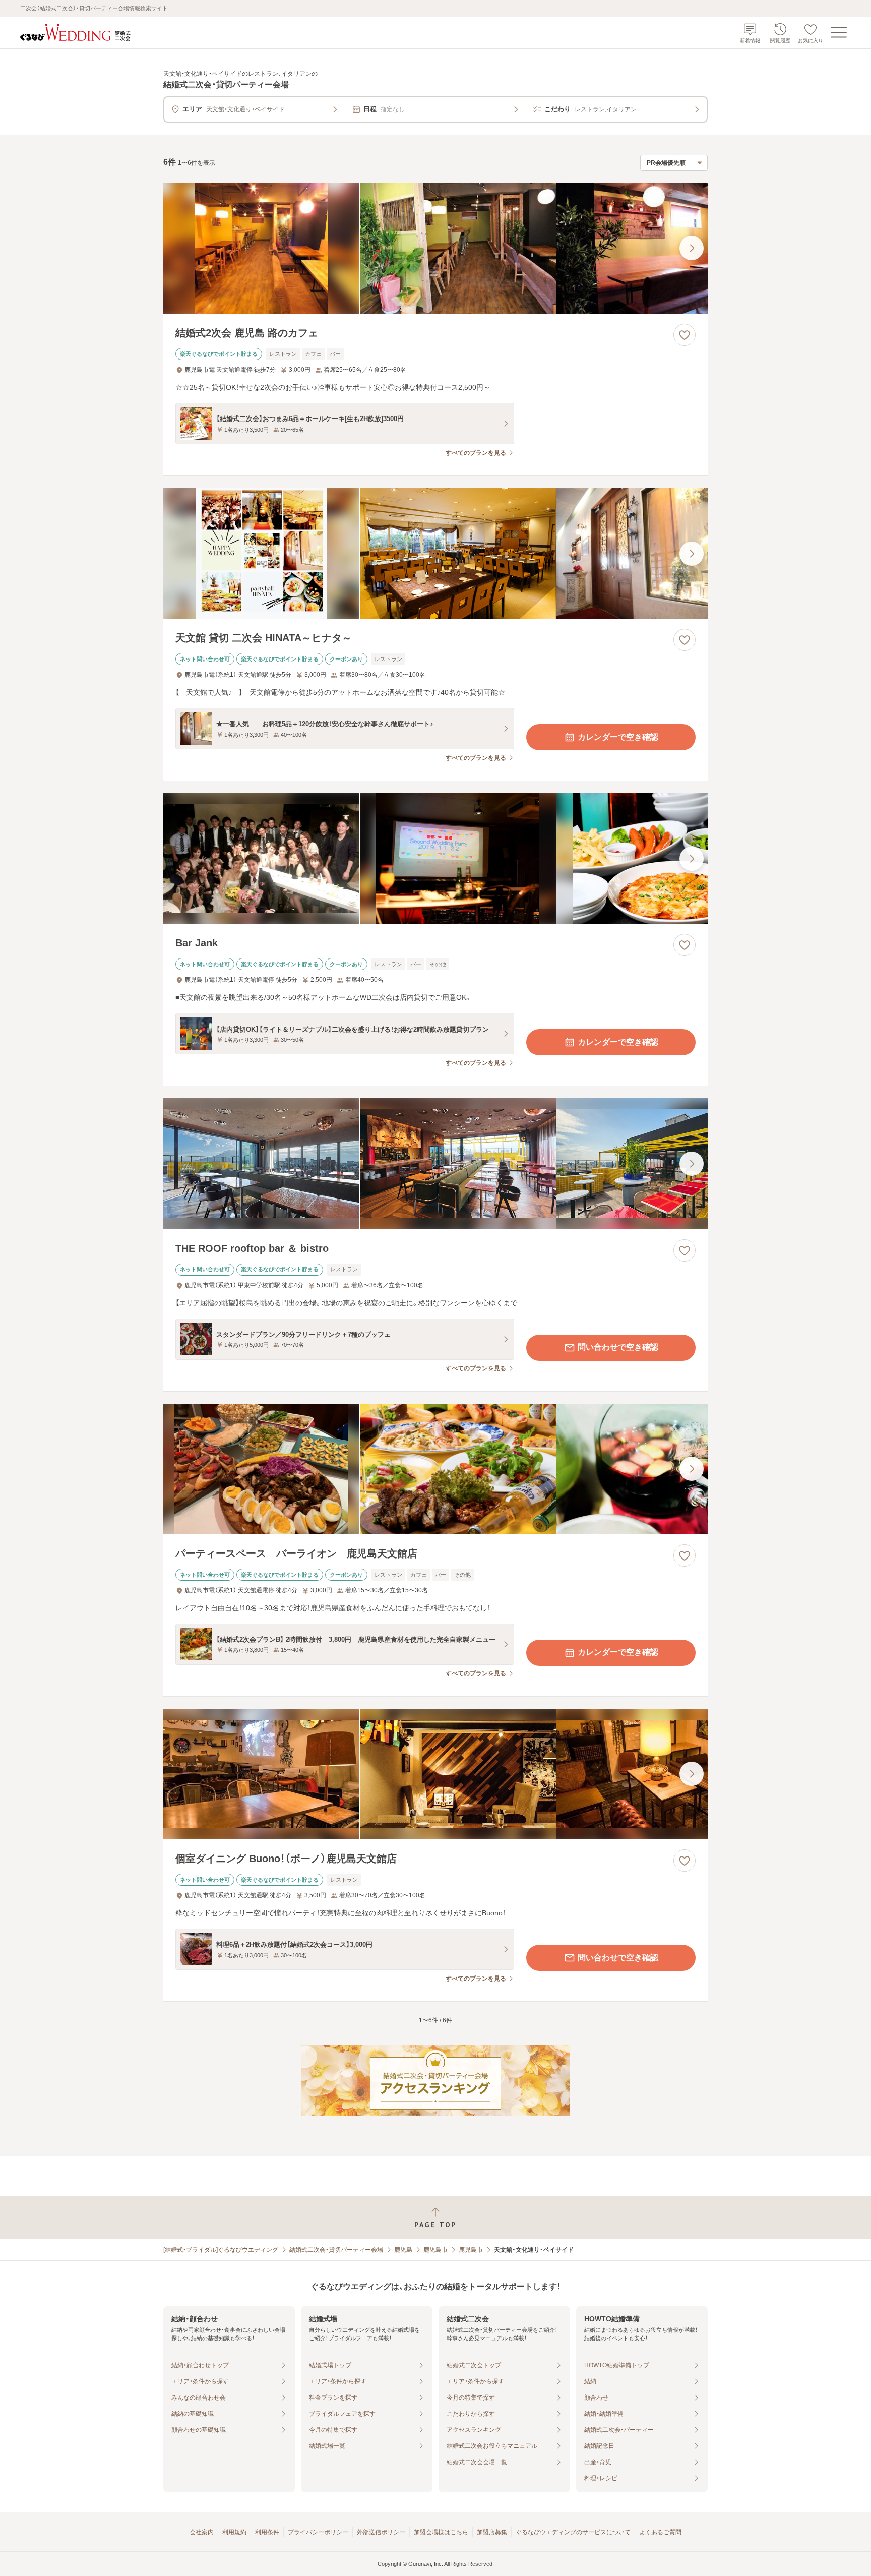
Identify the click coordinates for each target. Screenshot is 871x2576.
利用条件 (267, 2532)
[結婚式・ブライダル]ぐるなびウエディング (221, 2250)
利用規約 (234, 2532)
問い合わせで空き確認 (618, 1347)
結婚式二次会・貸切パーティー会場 (336, 2250)
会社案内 (202, 2532)
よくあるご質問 (660, 2532)
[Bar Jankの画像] (435, 858)
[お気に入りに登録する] (685, 335)
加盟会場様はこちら (441, 2532)
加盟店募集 (492, 2532)
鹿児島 (403, 2250)
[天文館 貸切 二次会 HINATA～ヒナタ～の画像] (435, 553)
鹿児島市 (435, 2250)
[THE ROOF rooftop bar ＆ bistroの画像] (435, 1163)
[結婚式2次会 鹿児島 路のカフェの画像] (435, 248)
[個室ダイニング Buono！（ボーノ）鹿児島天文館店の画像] (435, 1774)
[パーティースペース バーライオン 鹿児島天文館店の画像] (435, 1469)
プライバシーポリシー (318, 2532)
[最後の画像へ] (692, 248)
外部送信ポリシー (381, 2532)
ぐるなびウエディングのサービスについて (573, 2532)
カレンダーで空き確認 (618, 737)
